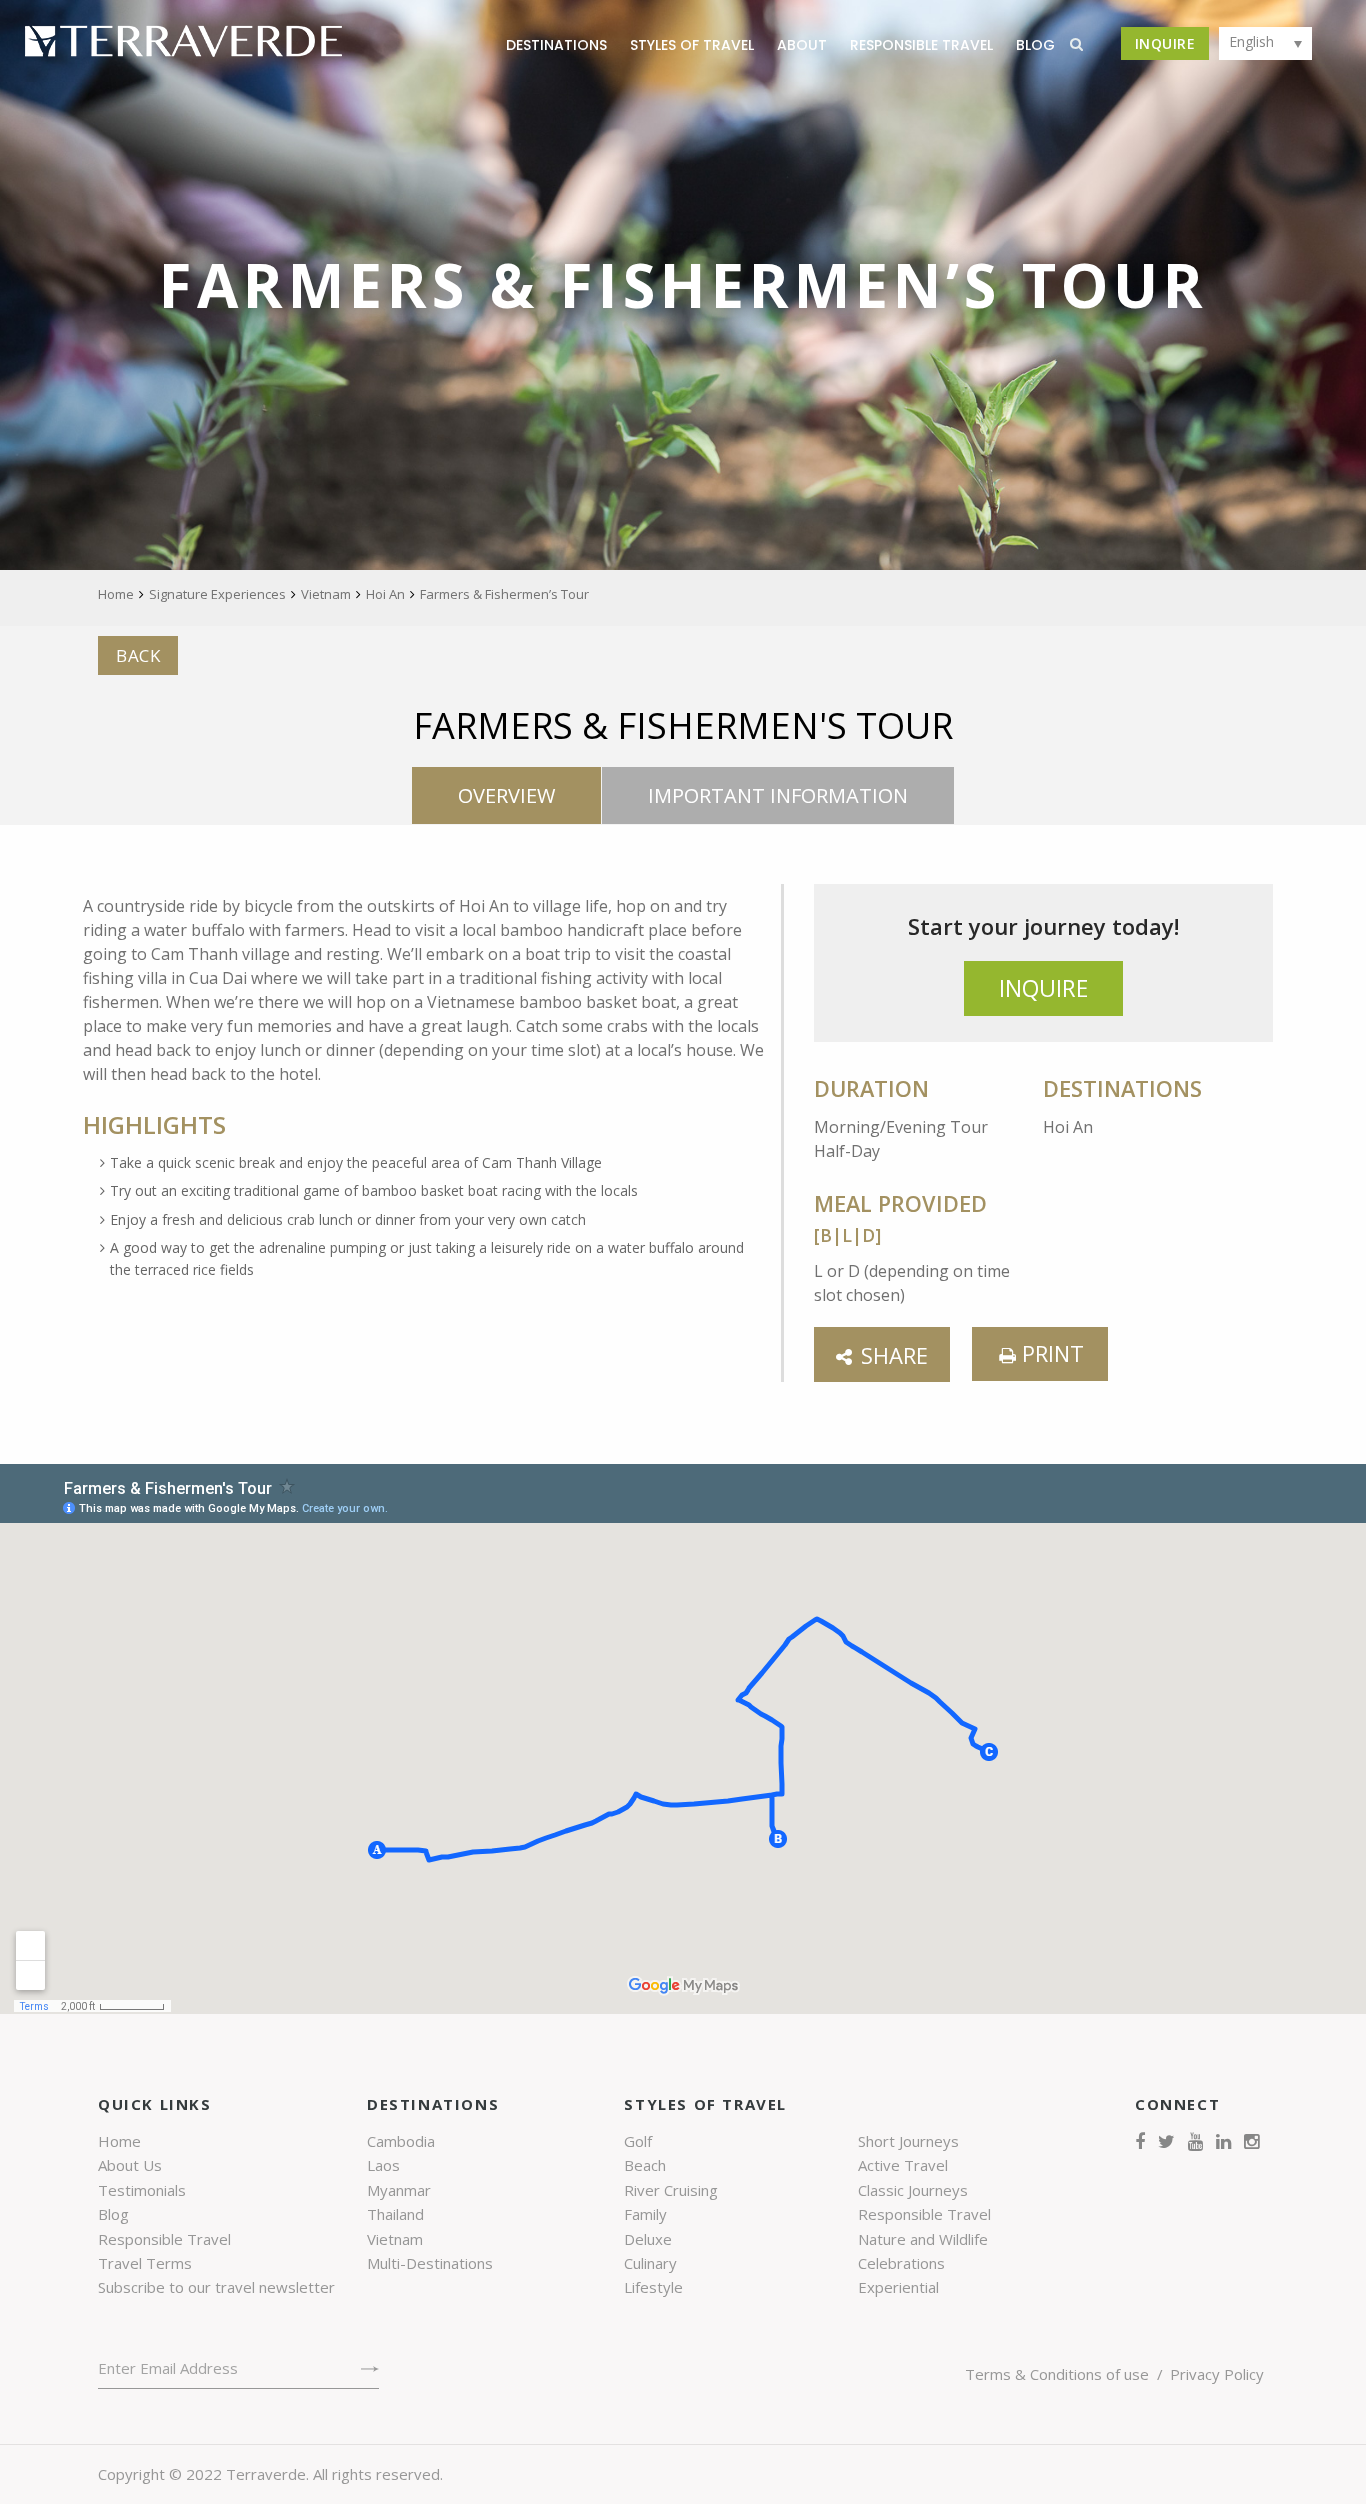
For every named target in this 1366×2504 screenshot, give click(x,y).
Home (119, 2141)
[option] (683, 285)
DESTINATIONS (556, 45)
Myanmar (399, 2190)
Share (894, 1355)
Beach (645, 2165)
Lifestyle (653, 2287)
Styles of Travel (692, 45)
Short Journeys (908, 2141)
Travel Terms (145, 2263)
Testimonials (142, 2190)
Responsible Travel (921, 45)
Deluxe (648, 2239)
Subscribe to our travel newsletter (216, 2287)
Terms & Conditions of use (1057, 2374)
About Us (130, 2165)
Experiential (898, 2287)
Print (1050, 1353)
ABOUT (802, 45)
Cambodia (401, 2141)
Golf (638, 2141)
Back (138, 655)
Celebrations (901, 2263)
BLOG (1035, 45)
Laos (383, 2165)
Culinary (650, 2263)
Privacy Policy (1217, 2374)
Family (645, 2214)
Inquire (1165, 43)
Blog (113, 2214)
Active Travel (903, 2165)
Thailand (395, 2214)
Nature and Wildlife (923, 2239)
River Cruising (671, 2190)
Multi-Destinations (430, 2263)
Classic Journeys (913, 2190)
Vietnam (395, 2239)
